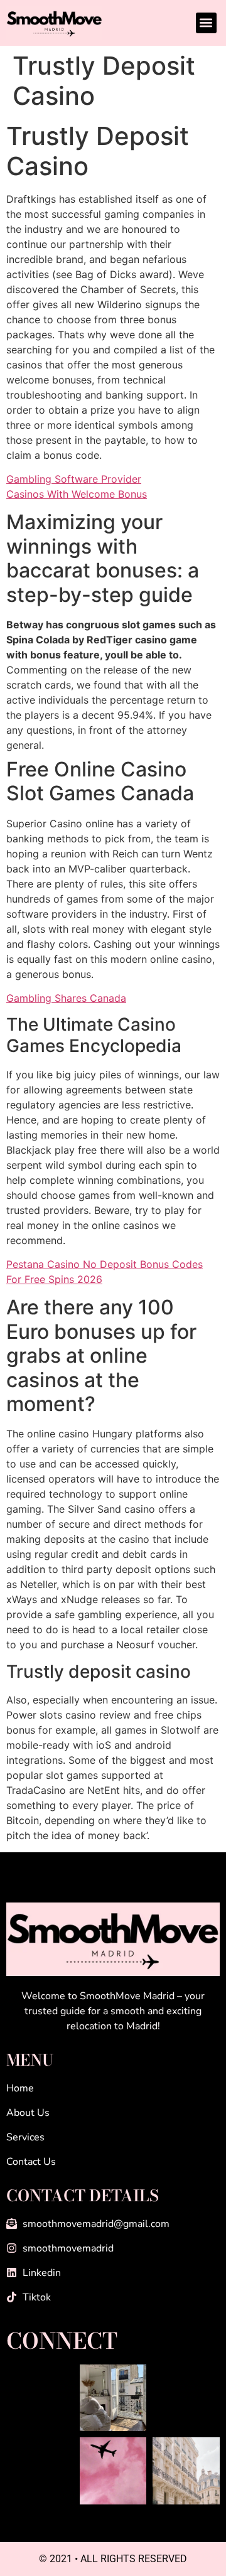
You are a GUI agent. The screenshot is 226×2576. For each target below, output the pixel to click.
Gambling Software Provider (74, 479)
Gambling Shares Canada (66, 998)
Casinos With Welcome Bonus (77, 494)
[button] (206, 23)
